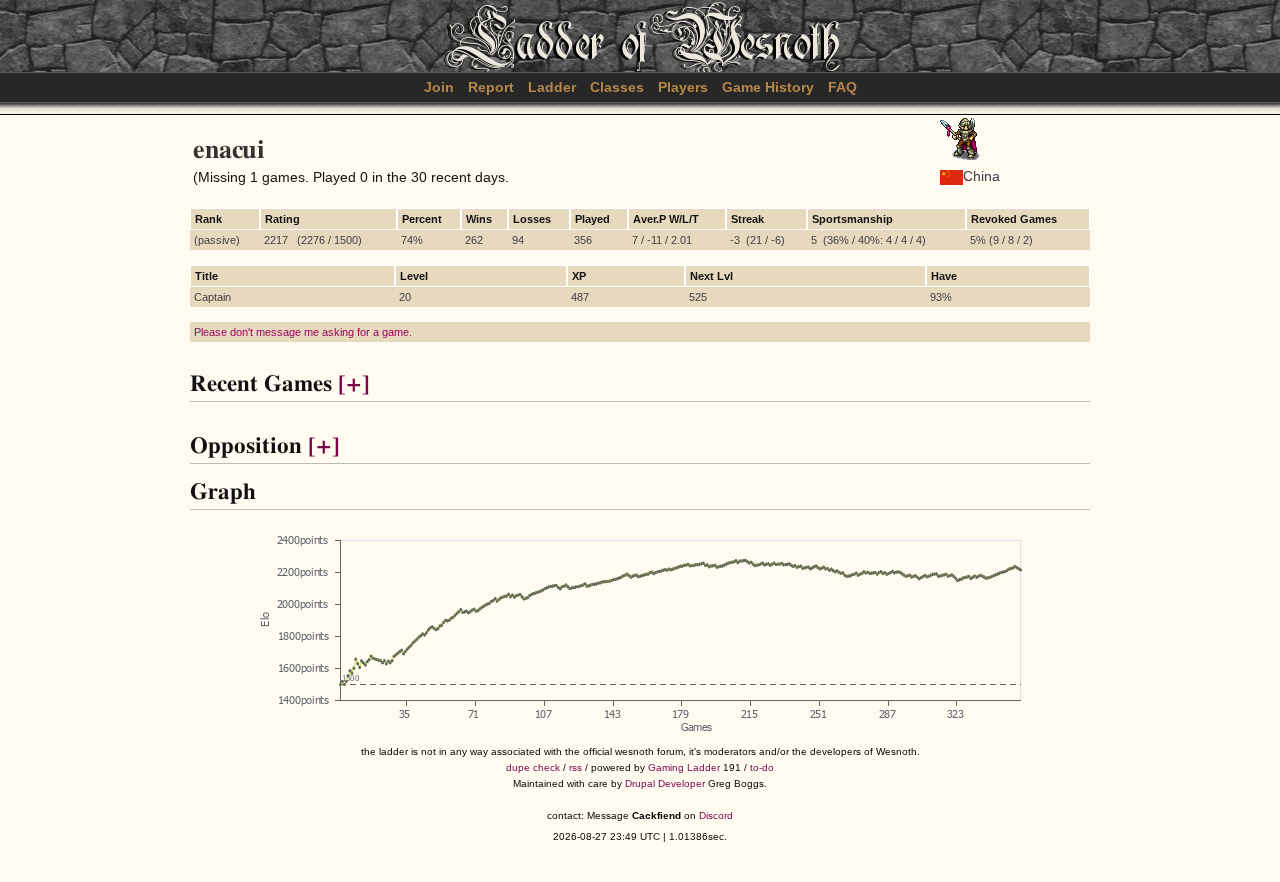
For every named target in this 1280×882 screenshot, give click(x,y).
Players (683, 87)
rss (575, 767)
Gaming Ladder (684, 767)
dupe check (533, 767)
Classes (617, 87)
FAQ (842, 87)
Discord (716, 815)
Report (491, 87)
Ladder (552, 87)
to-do (762, 767)
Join (439, 87)
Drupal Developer (665, 783)
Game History (768, 87)
